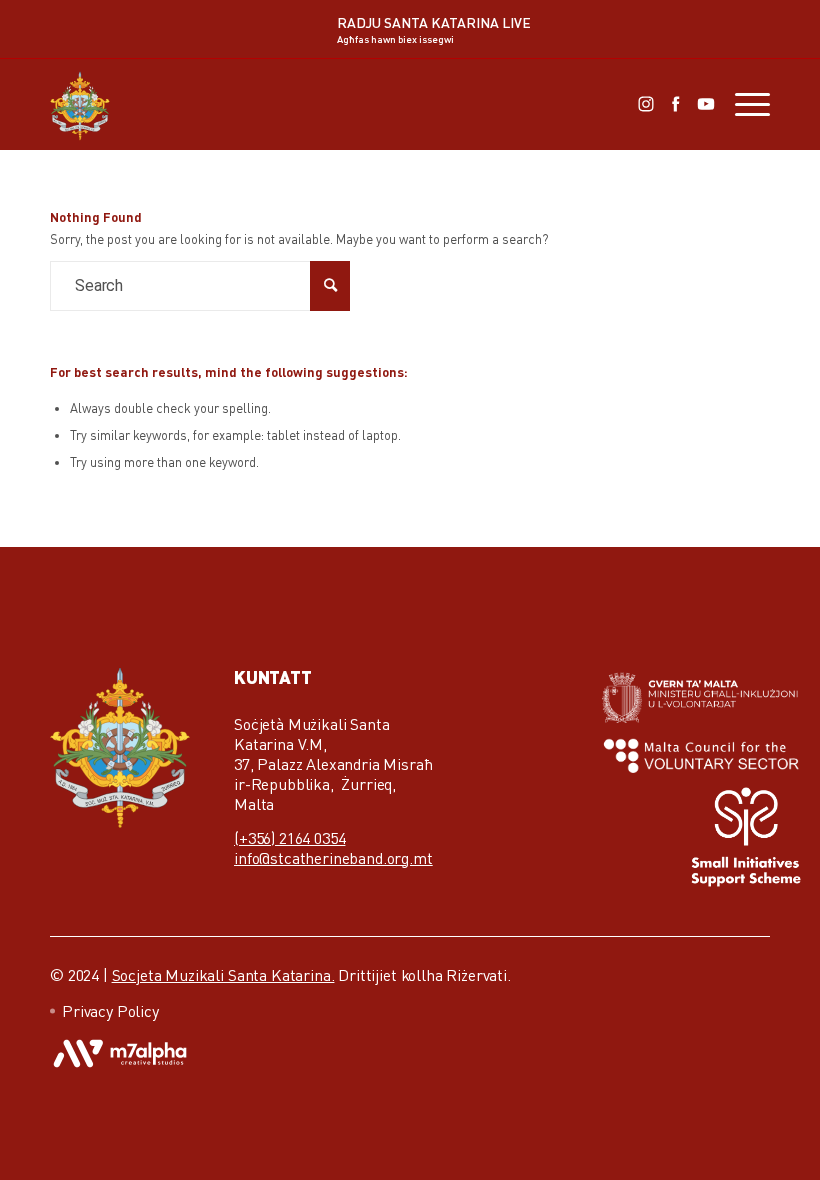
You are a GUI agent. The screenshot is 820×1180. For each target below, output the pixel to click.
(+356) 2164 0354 (289, 838)
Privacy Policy (110, 1011)
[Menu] (742, 104)
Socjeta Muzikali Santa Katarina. (223, 975)
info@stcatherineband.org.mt (333, 858)
